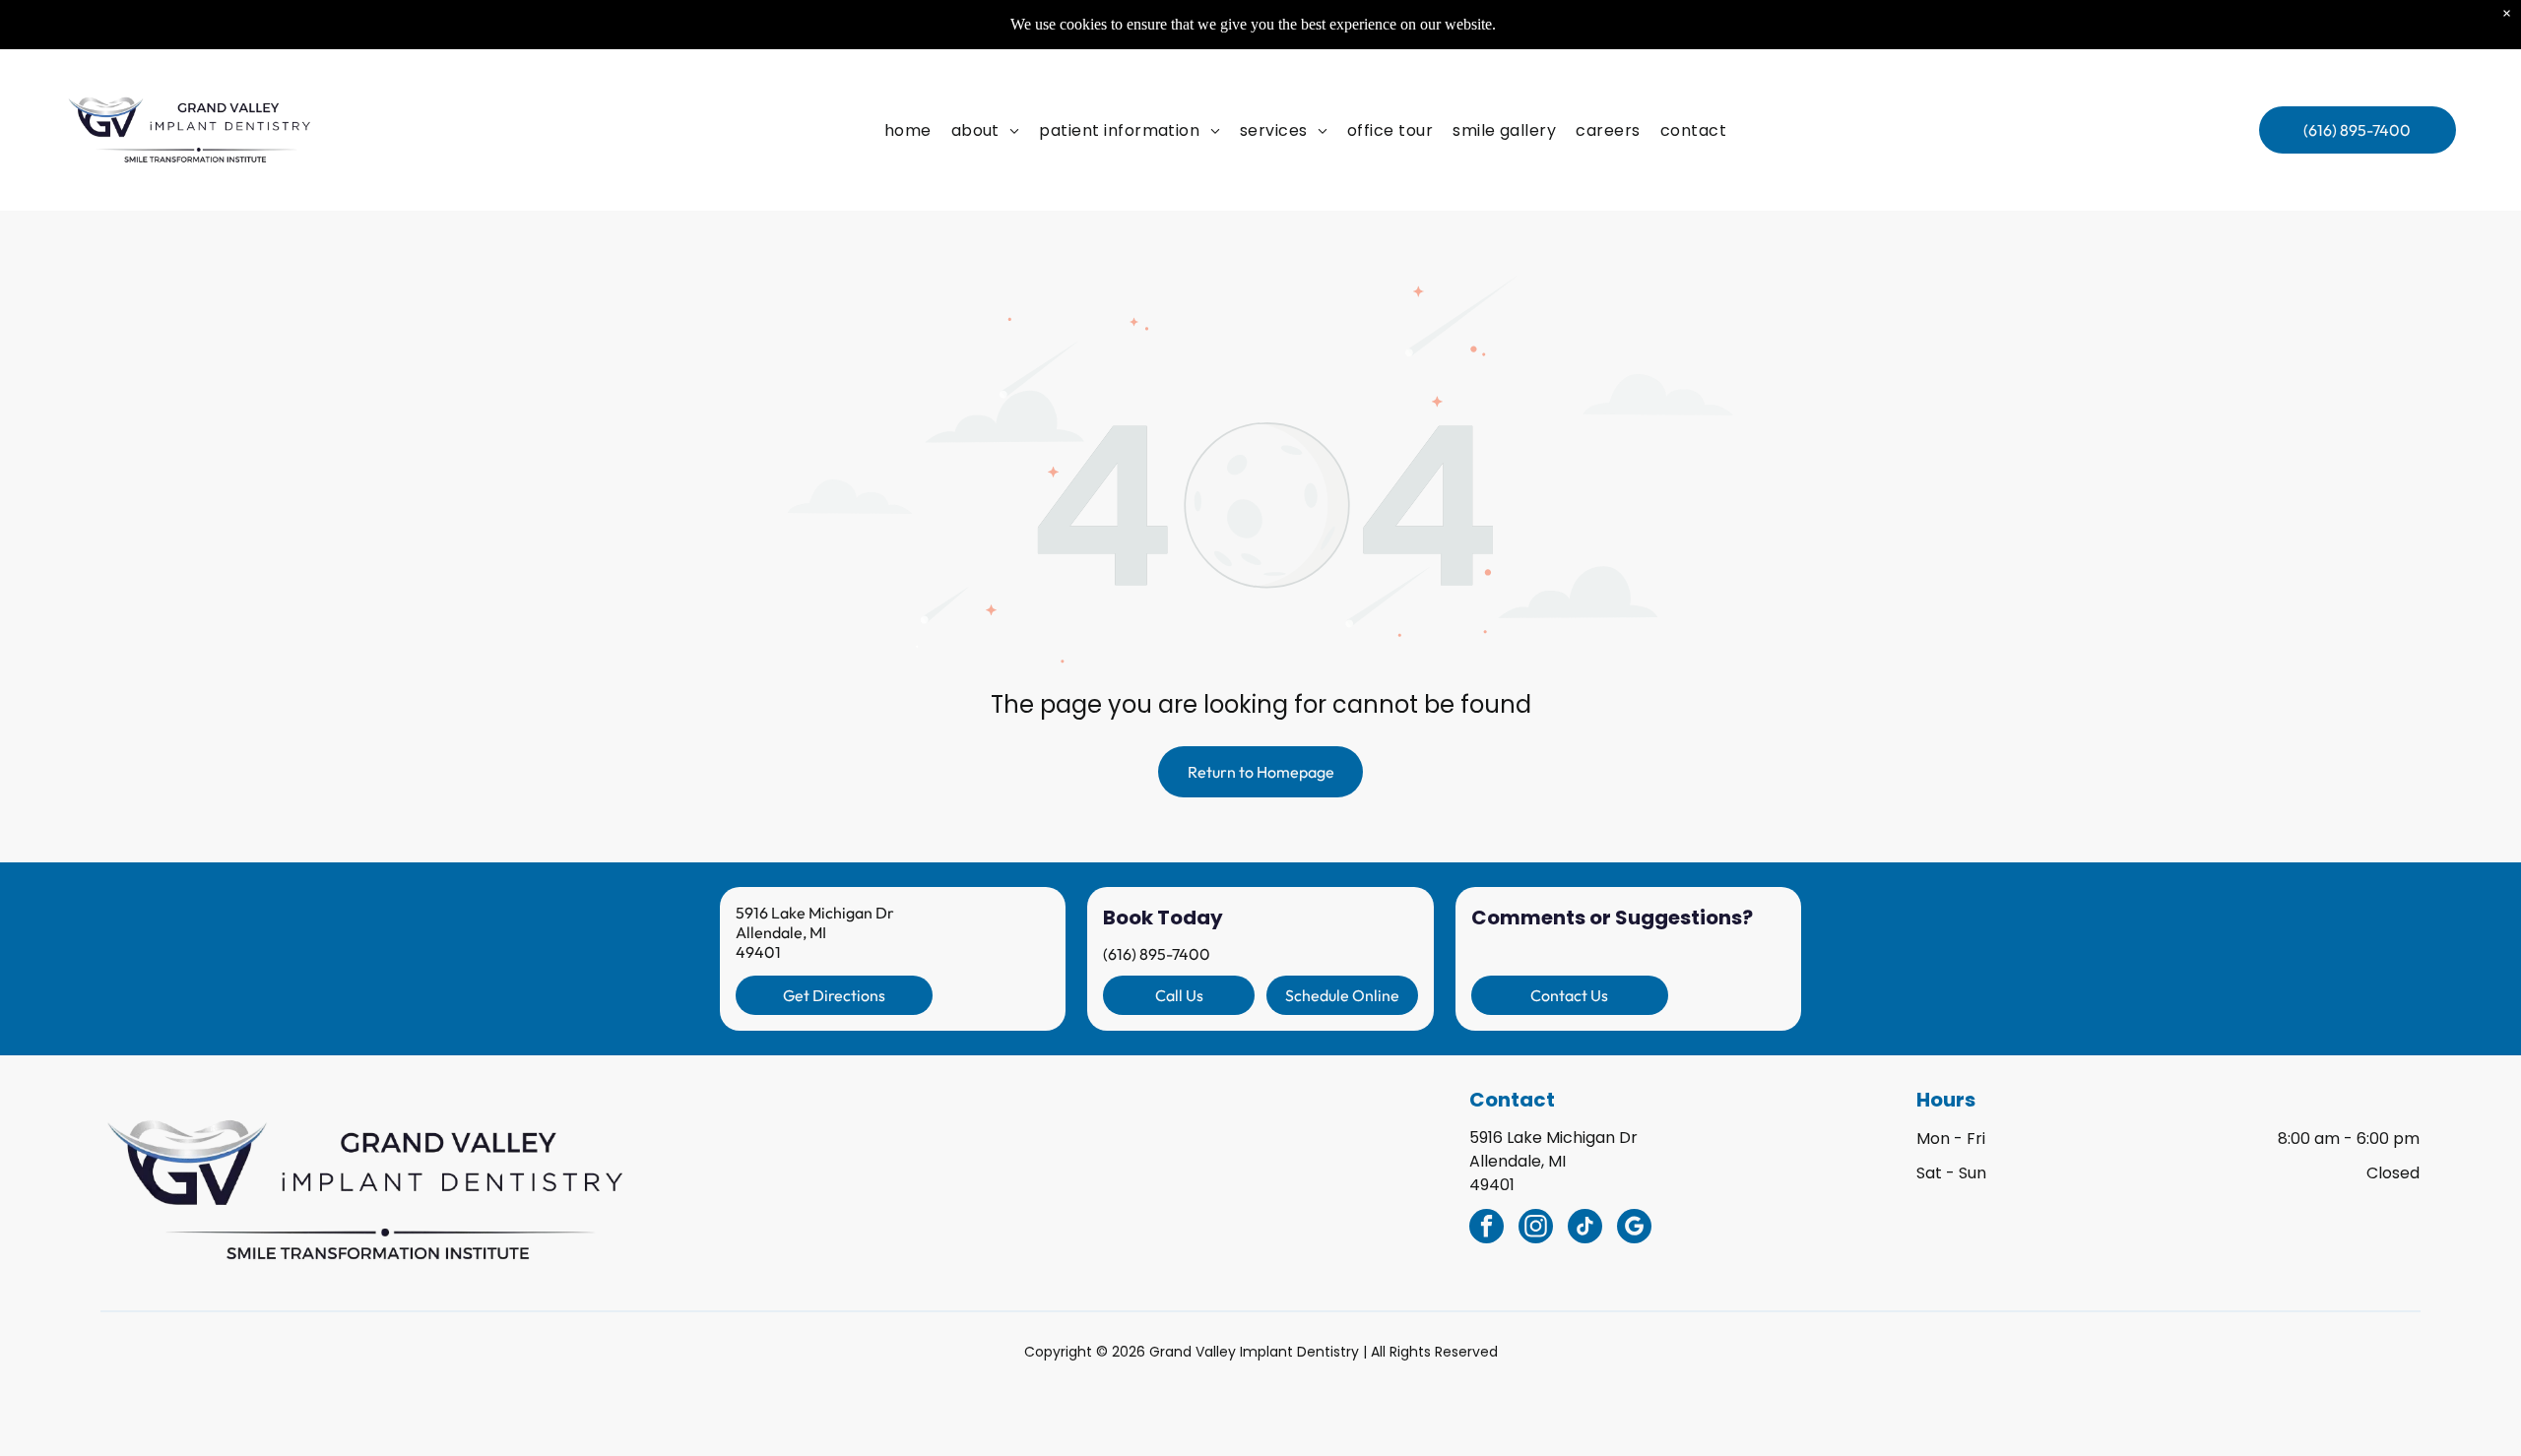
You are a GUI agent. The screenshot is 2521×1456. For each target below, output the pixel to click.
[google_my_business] (1634, 1229)
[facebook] (1487, 1229)
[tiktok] (1585, 1229)
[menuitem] (908, 130)
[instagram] (1536, 1229)
